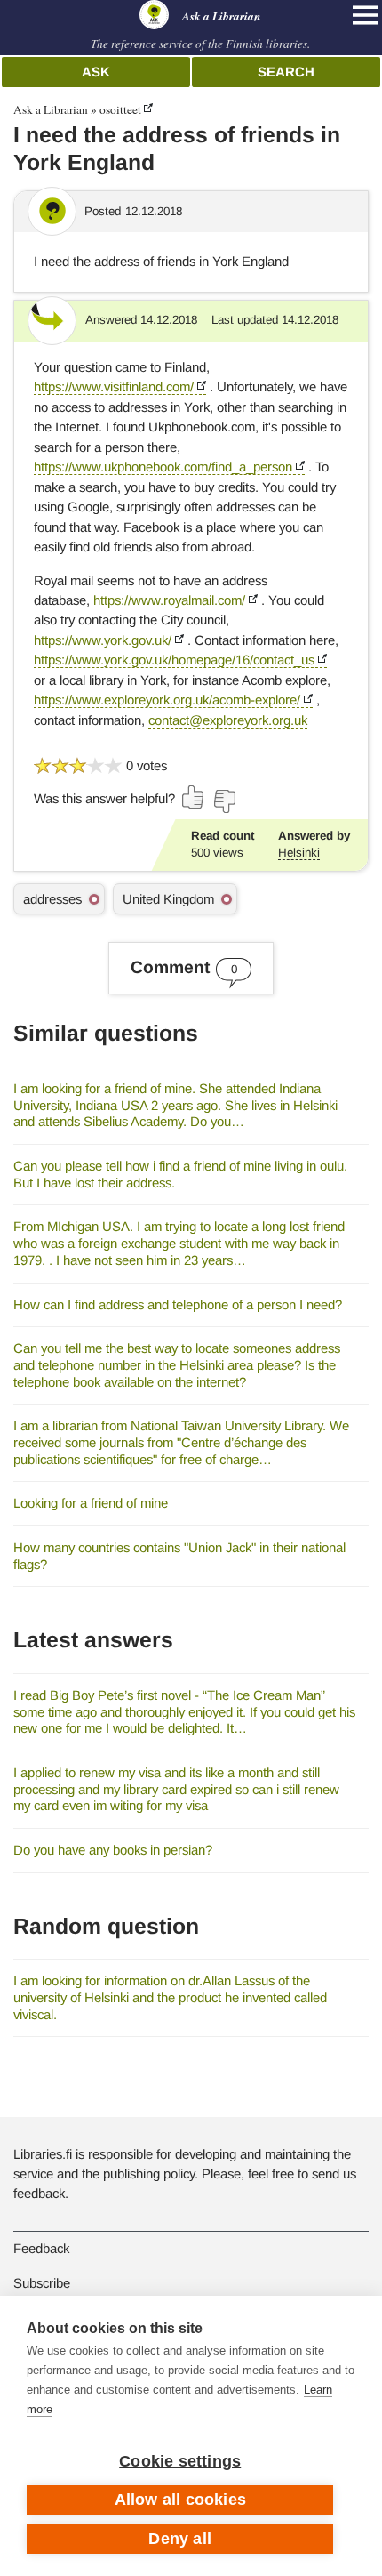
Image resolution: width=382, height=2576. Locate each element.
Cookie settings (180, 2461)
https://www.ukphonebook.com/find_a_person (163, 467)
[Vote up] (194, 797)
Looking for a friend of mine (91, 1503)
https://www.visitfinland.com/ (114, 386)
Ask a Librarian (51, 109)
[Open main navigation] (365, 15)
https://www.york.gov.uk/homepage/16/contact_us (174, 660)
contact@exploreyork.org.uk (228, 720)
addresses (52, 899)
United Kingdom (168, 899)
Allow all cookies (180, 2500)
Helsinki (299, 853)
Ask (96, 72)
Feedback (41, 2248)
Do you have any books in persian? (113, 1850)
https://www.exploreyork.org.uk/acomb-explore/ (167, 700)
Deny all (180, 2539)
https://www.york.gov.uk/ (103, 640)
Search (286, 72)
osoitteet (120, 109)
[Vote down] (224, 801)
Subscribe (42, 2283)
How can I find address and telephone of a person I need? (178, 1304)
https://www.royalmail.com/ (169, 600)
